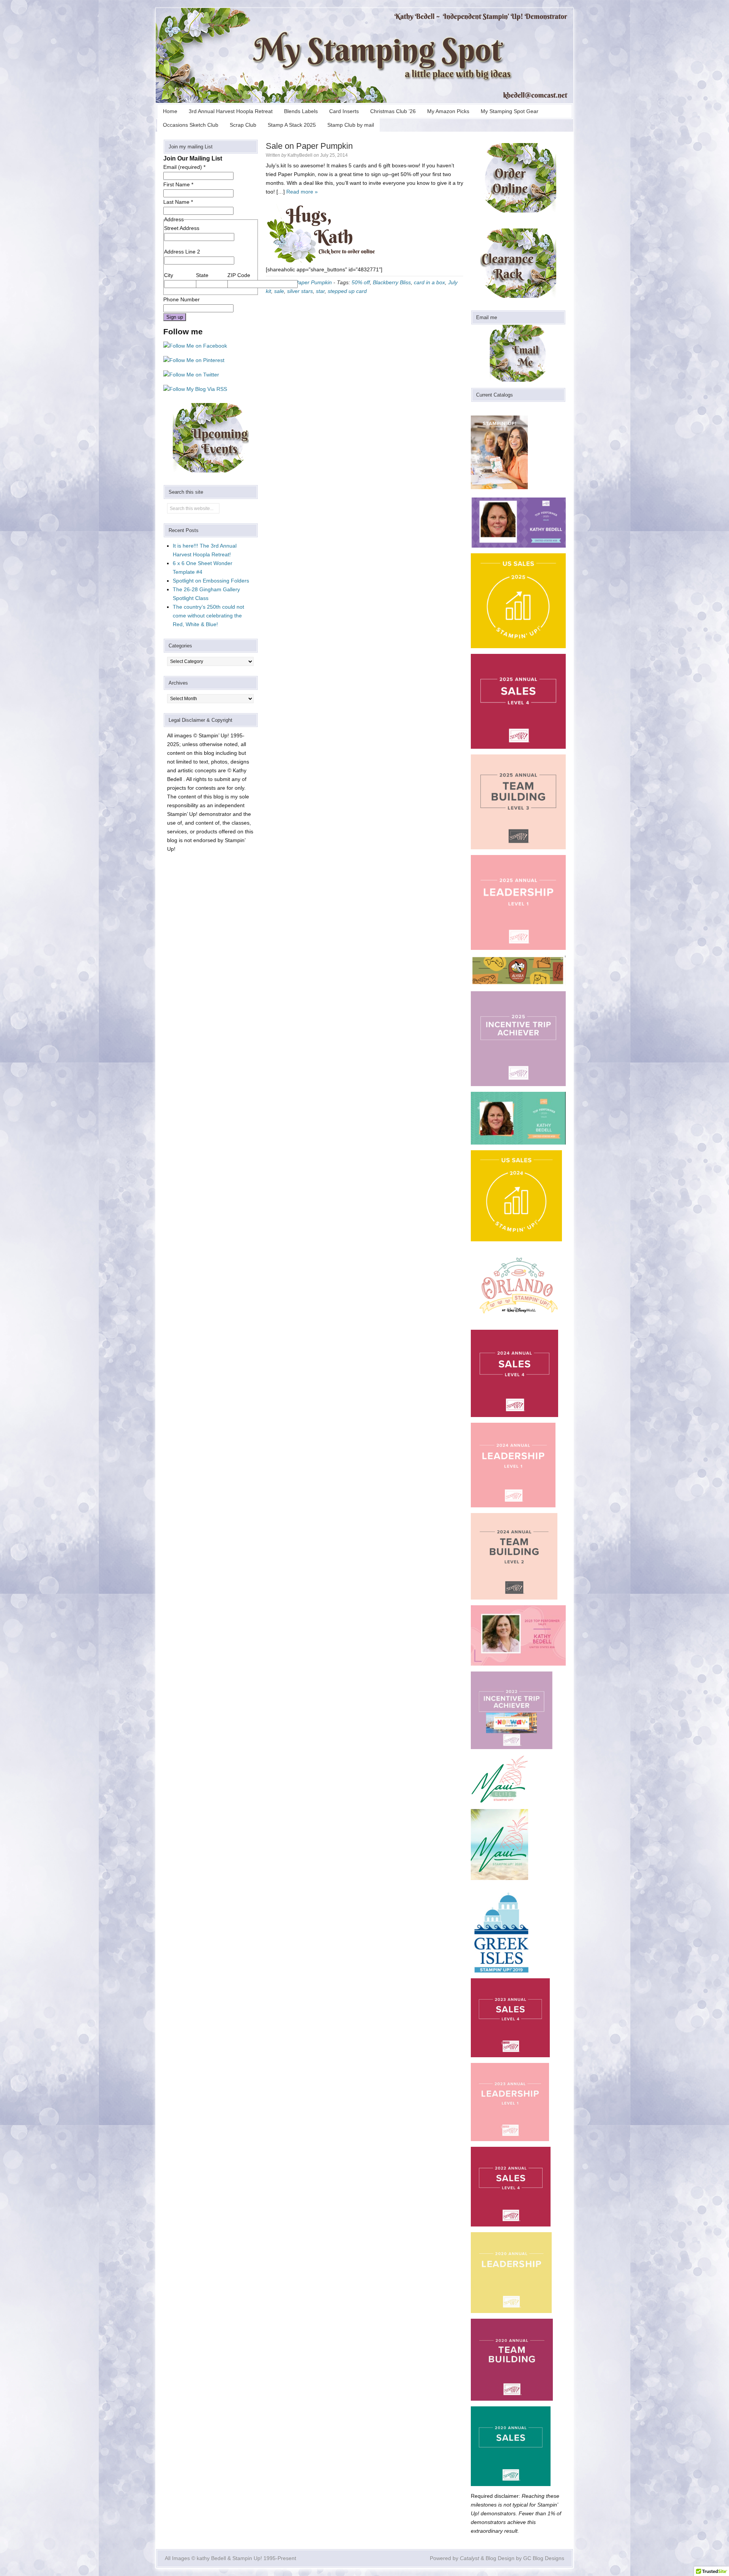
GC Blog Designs (544, 2558)
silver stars (300, 291)
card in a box (429, 282)
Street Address (182, 228)
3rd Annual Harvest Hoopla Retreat (231, 111)
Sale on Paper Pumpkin (309, 146)
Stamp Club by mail (351, 125)
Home (170, 111)
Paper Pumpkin (313, 282)
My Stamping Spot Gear (510, 111)
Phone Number (181, 299)
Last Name (178, 202)
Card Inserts (344, 111)
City (169, 275)
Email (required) (184, 167)
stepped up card (347, 291)
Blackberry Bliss (392, 282)
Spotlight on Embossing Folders (211, 581)
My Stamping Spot (364, 55)
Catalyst (469, 2558)
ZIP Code (239, 275)
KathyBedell (300, 155)
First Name (178, 184)
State (202, 275)
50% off (361, 282)
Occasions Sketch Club (191, 125)
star (320, 291)
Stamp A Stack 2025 (292, 125)
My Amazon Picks (448, 111)
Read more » (302, 192)
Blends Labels (301, 111)
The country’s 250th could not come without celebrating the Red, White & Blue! (208, 616)
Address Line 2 (182, 252)
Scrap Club (243, 125)
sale (279, 291)
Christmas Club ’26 (393, 111)
